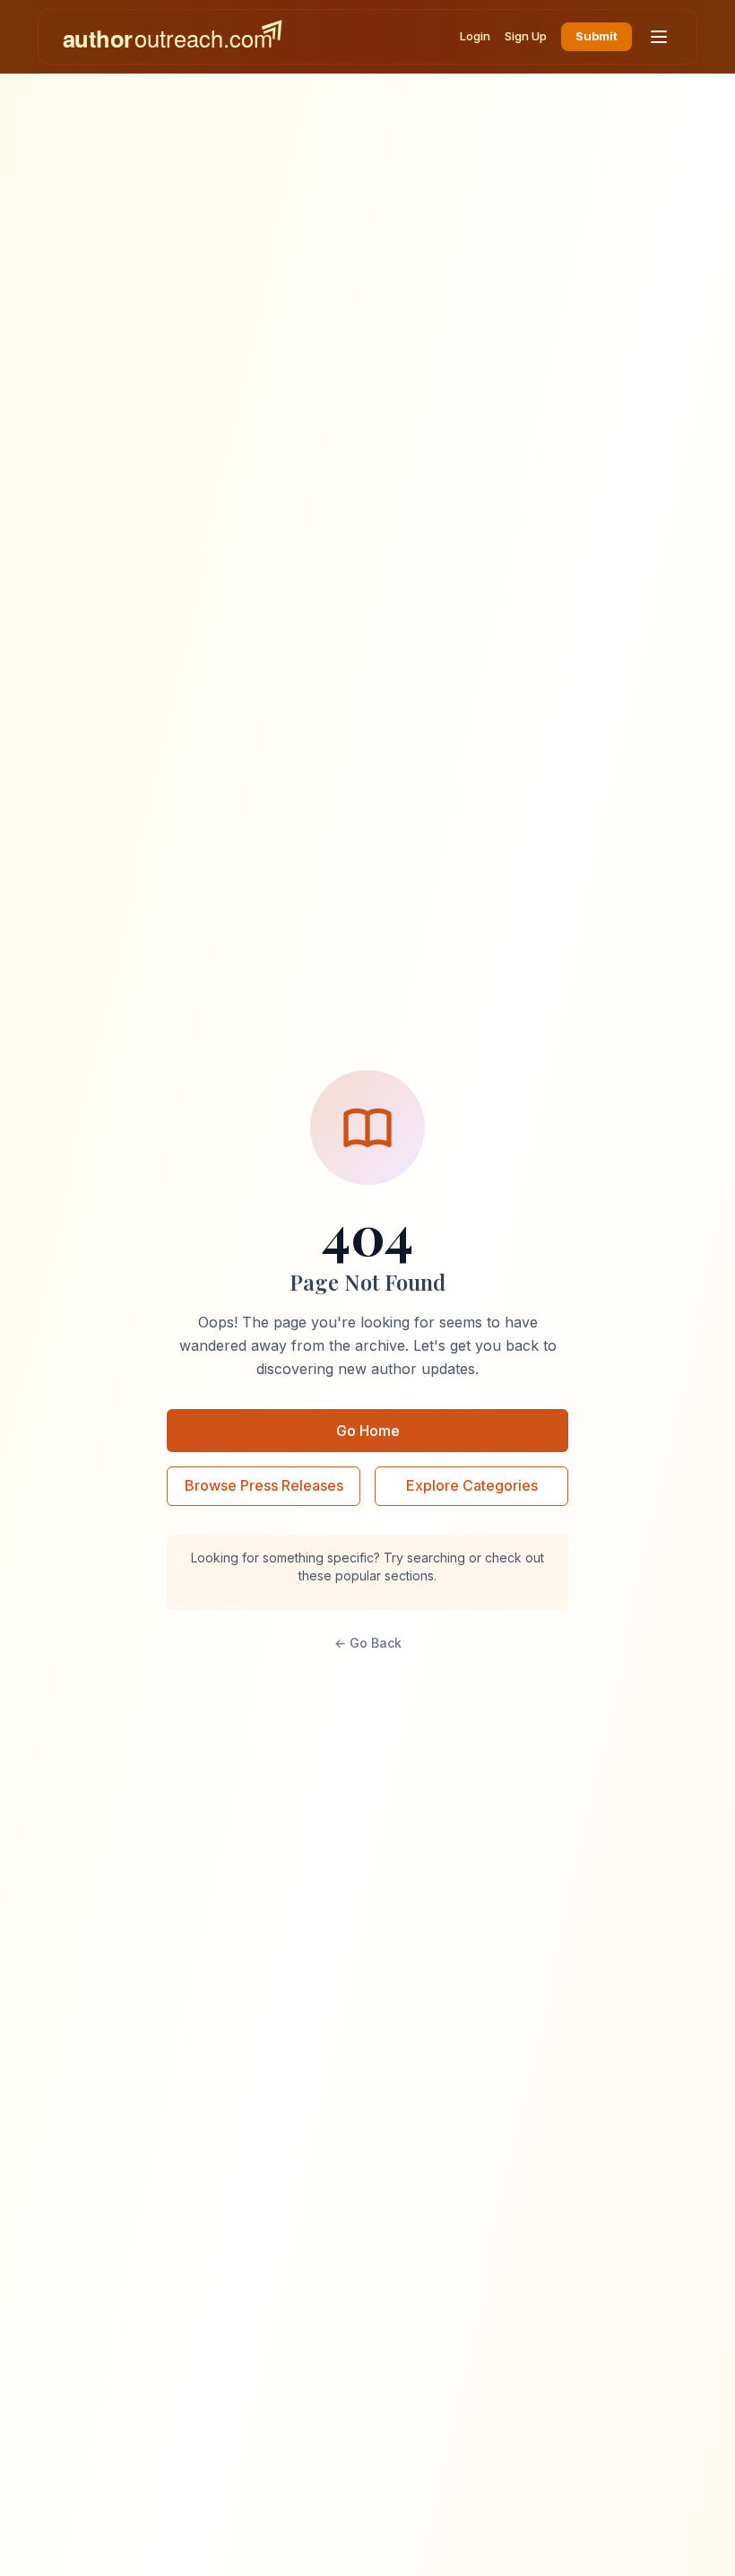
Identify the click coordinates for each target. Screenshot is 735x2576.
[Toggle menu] (659, 37)
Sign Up (526, 36)
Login (475, 36)
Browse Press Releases (264, 1485)
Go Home (368, 1431)
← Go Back (368, 1643)
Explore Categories (472, 1485)
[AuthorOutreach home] (172, 37)
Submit (597, 36)
